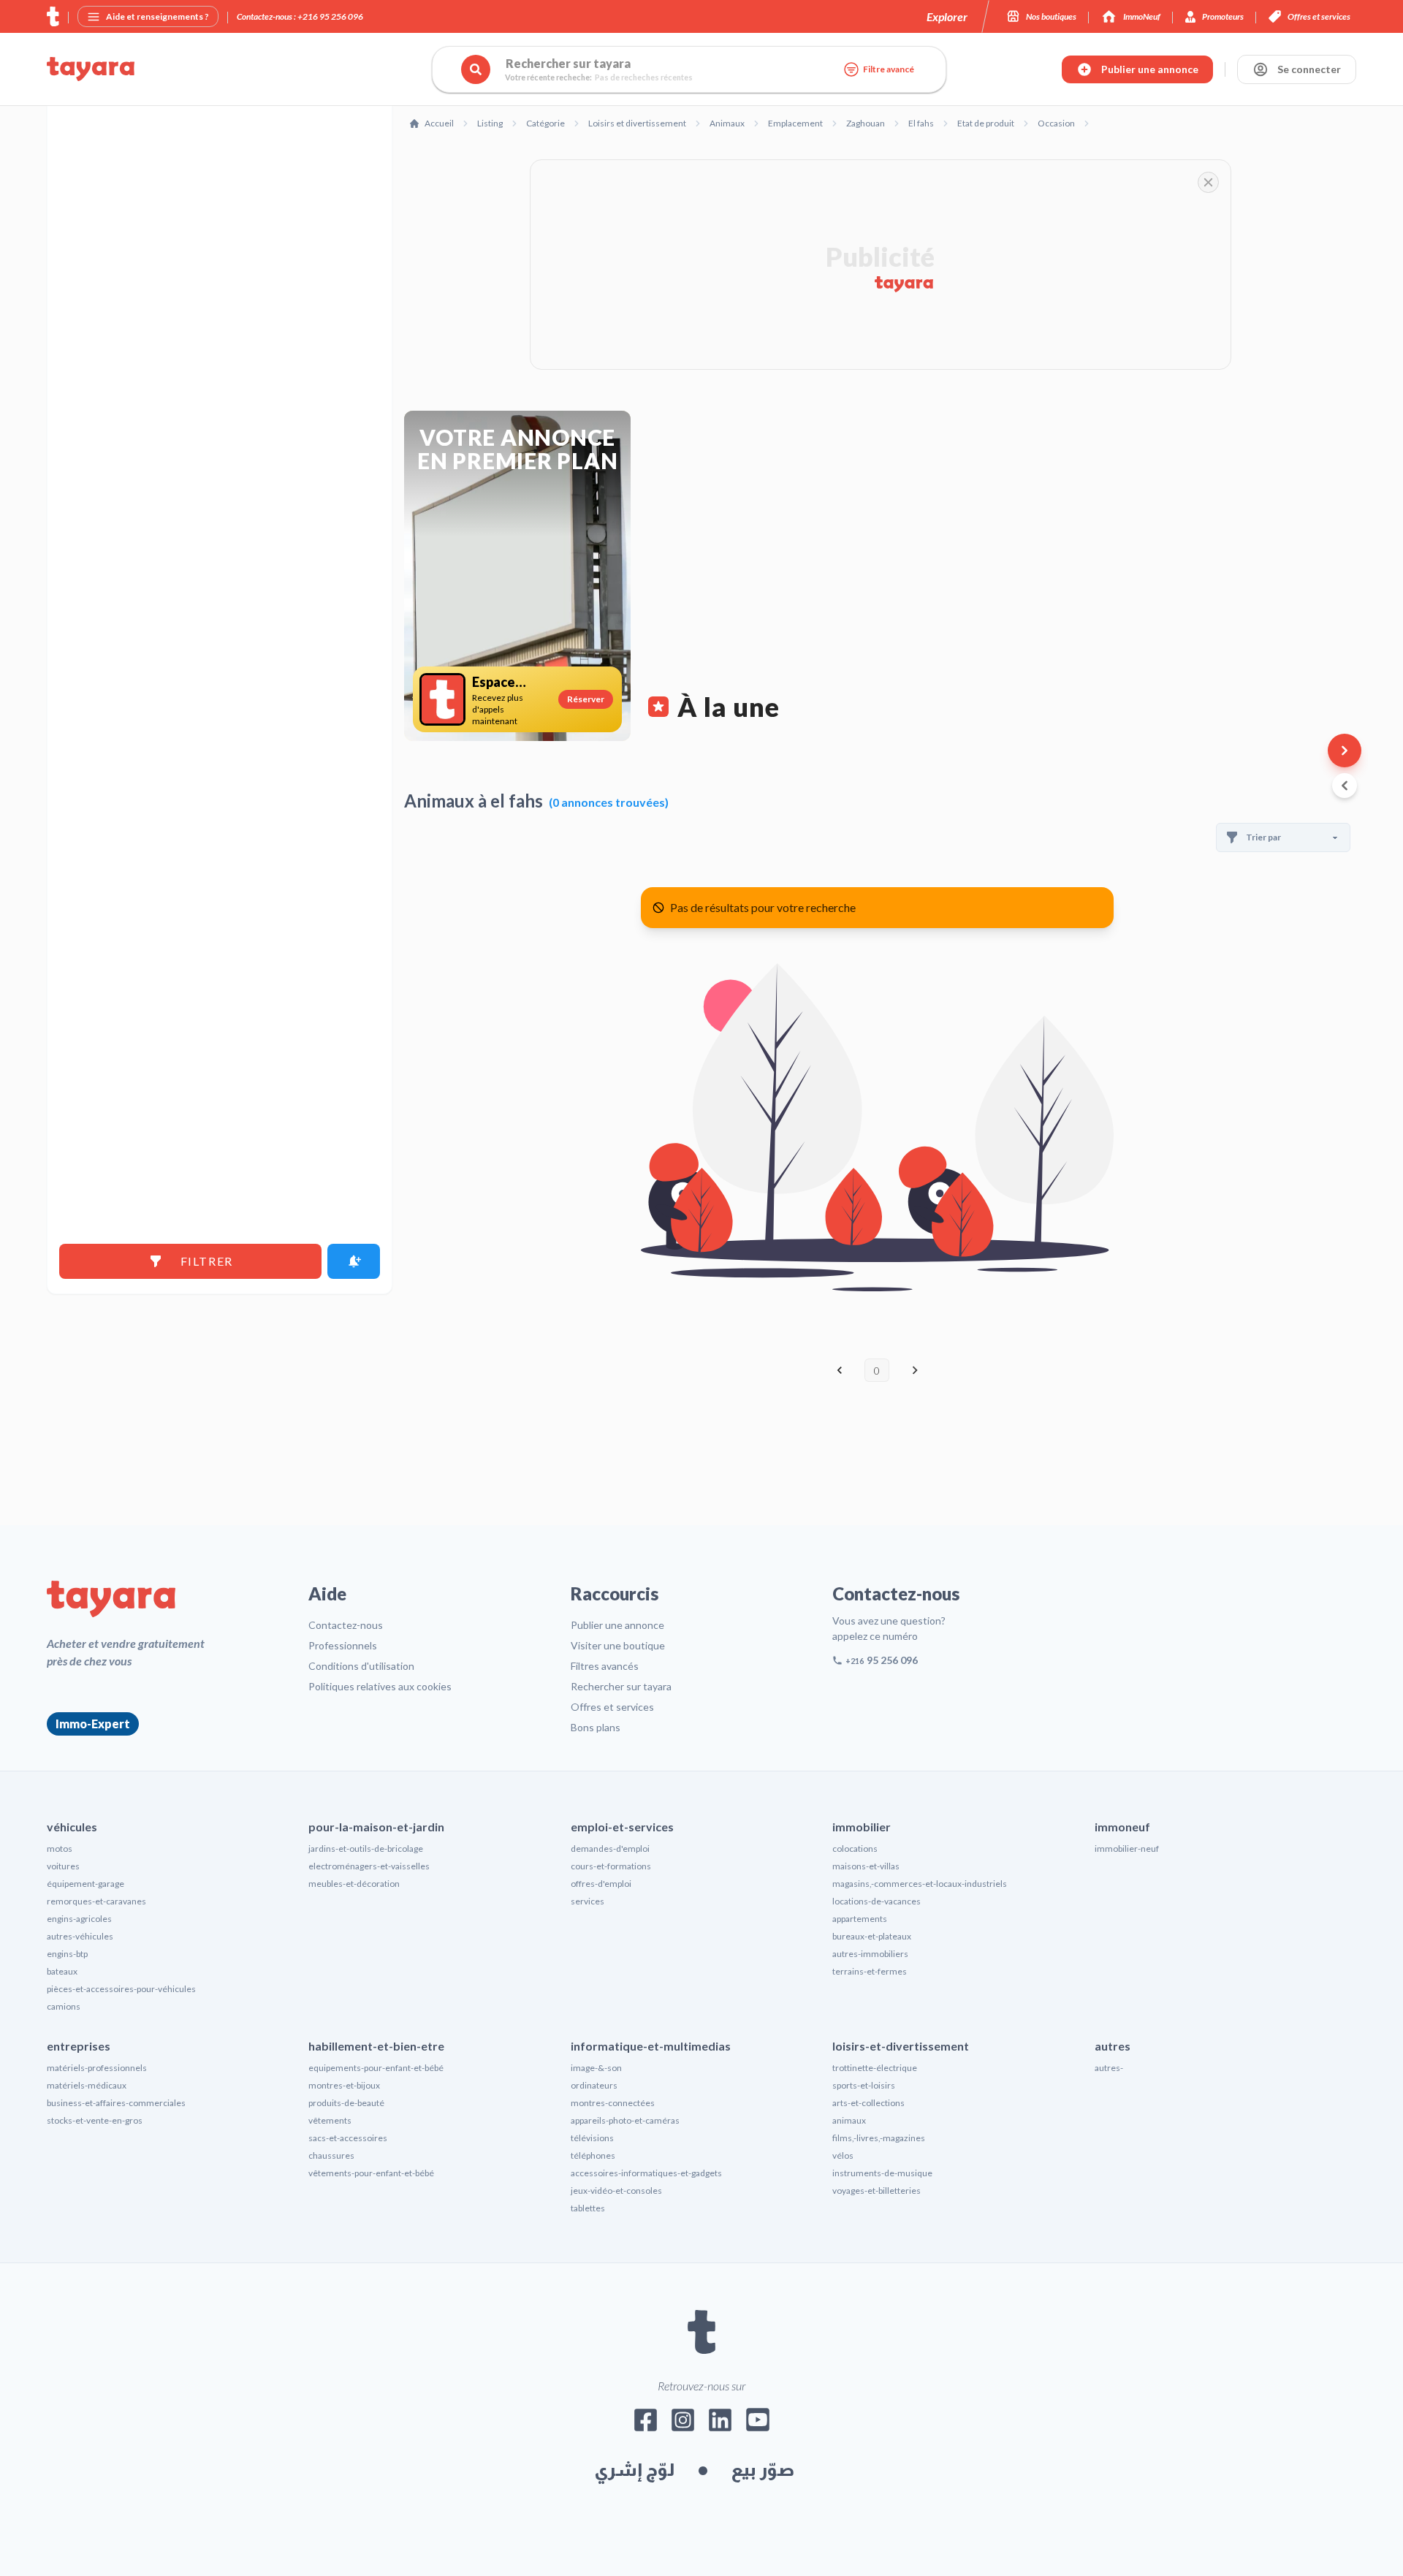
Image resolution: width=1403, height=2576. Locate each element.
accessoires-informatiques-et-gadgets (646, 2173)
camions (64, 2006)
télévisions (592, 2138)
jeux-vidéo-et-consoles (616, 2191)
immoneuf (1122, 1827)
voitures (63, 1866)
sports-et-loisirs (864, 2085)
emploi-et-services (622, 1827)
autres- (1109, 2068)
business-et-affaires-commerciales (116, 2103)
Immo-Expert (93, 1724)
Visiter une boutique (618, 1645)
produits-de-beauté (346, 2103)
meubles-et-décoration (354, 1884)
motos (60, 1849)
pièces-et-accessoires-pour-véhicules (121, 1989)
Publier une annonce (617, 1625)
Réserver (586, 699)
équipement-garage (85, 1884)
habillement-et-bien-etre (376, 2046)
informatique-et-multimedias (651, 2046)
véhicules (72, 1827)
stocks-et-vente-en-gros (95, 2120)
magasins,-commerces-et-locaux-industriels (920, 1884)
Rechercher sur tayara (621, 1686)
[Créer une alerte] (354, 1261)
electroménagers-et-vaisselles (369, 1866)
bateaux (62, 1971)
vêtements (330, 2120)
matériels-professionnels (97, 2068)
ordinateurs (594, 2085)
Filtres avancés (605, 1666)
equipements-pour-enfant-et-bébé (376, 2068)
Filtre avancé (889, 69)
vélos (843, 2155)
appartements (860, 1919)
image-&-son (596, 2068)
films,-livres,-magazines (879, 2138)
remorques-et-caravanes (96, 1901)
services (588, 1901)
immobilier (862, 1827)
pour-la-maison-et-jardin (376, 1827)
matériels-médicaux (87, 2085)
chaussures (331, 2155)
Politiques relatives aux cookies (380, 1686)
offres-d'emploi (601, 1884)
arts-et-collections (868, 2103)
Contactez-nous (346, 1625)
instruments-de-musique (882, 2173)
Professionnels (343, 1645)
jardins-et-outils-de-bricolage (366, 1849)
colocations (855, 1849)
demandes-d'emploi (610, 1849)
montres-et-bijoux (344, 2085)
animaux (849, 2120)
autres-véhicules (80, 1936)
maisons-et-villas (866, 1866)
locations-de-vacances (877, 1901)
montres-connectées (613, 2103)
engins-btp (67, 1954)
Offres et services (612, 1707)
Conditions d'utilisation (361, 1666)
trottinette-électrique (875, 2068)
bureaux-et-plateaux (872, 1936)
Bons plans (596, 1727)
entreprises (79, 2046)
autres (1113, 2046)
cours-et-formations (611, 1866)
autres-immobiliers (870, 1954)
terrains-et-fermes (870, 1971)
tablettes (588, 2208)
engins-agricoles (79, 1919)
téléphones (593, 2155)
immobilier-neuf (1127, 1849)
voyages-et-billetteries (877, 2191)
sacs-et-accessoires (348, 2138)
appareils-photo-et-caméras (625, 2120)
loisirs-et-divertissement (901, 2046)
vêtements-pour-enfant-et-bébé (371, 2173)
